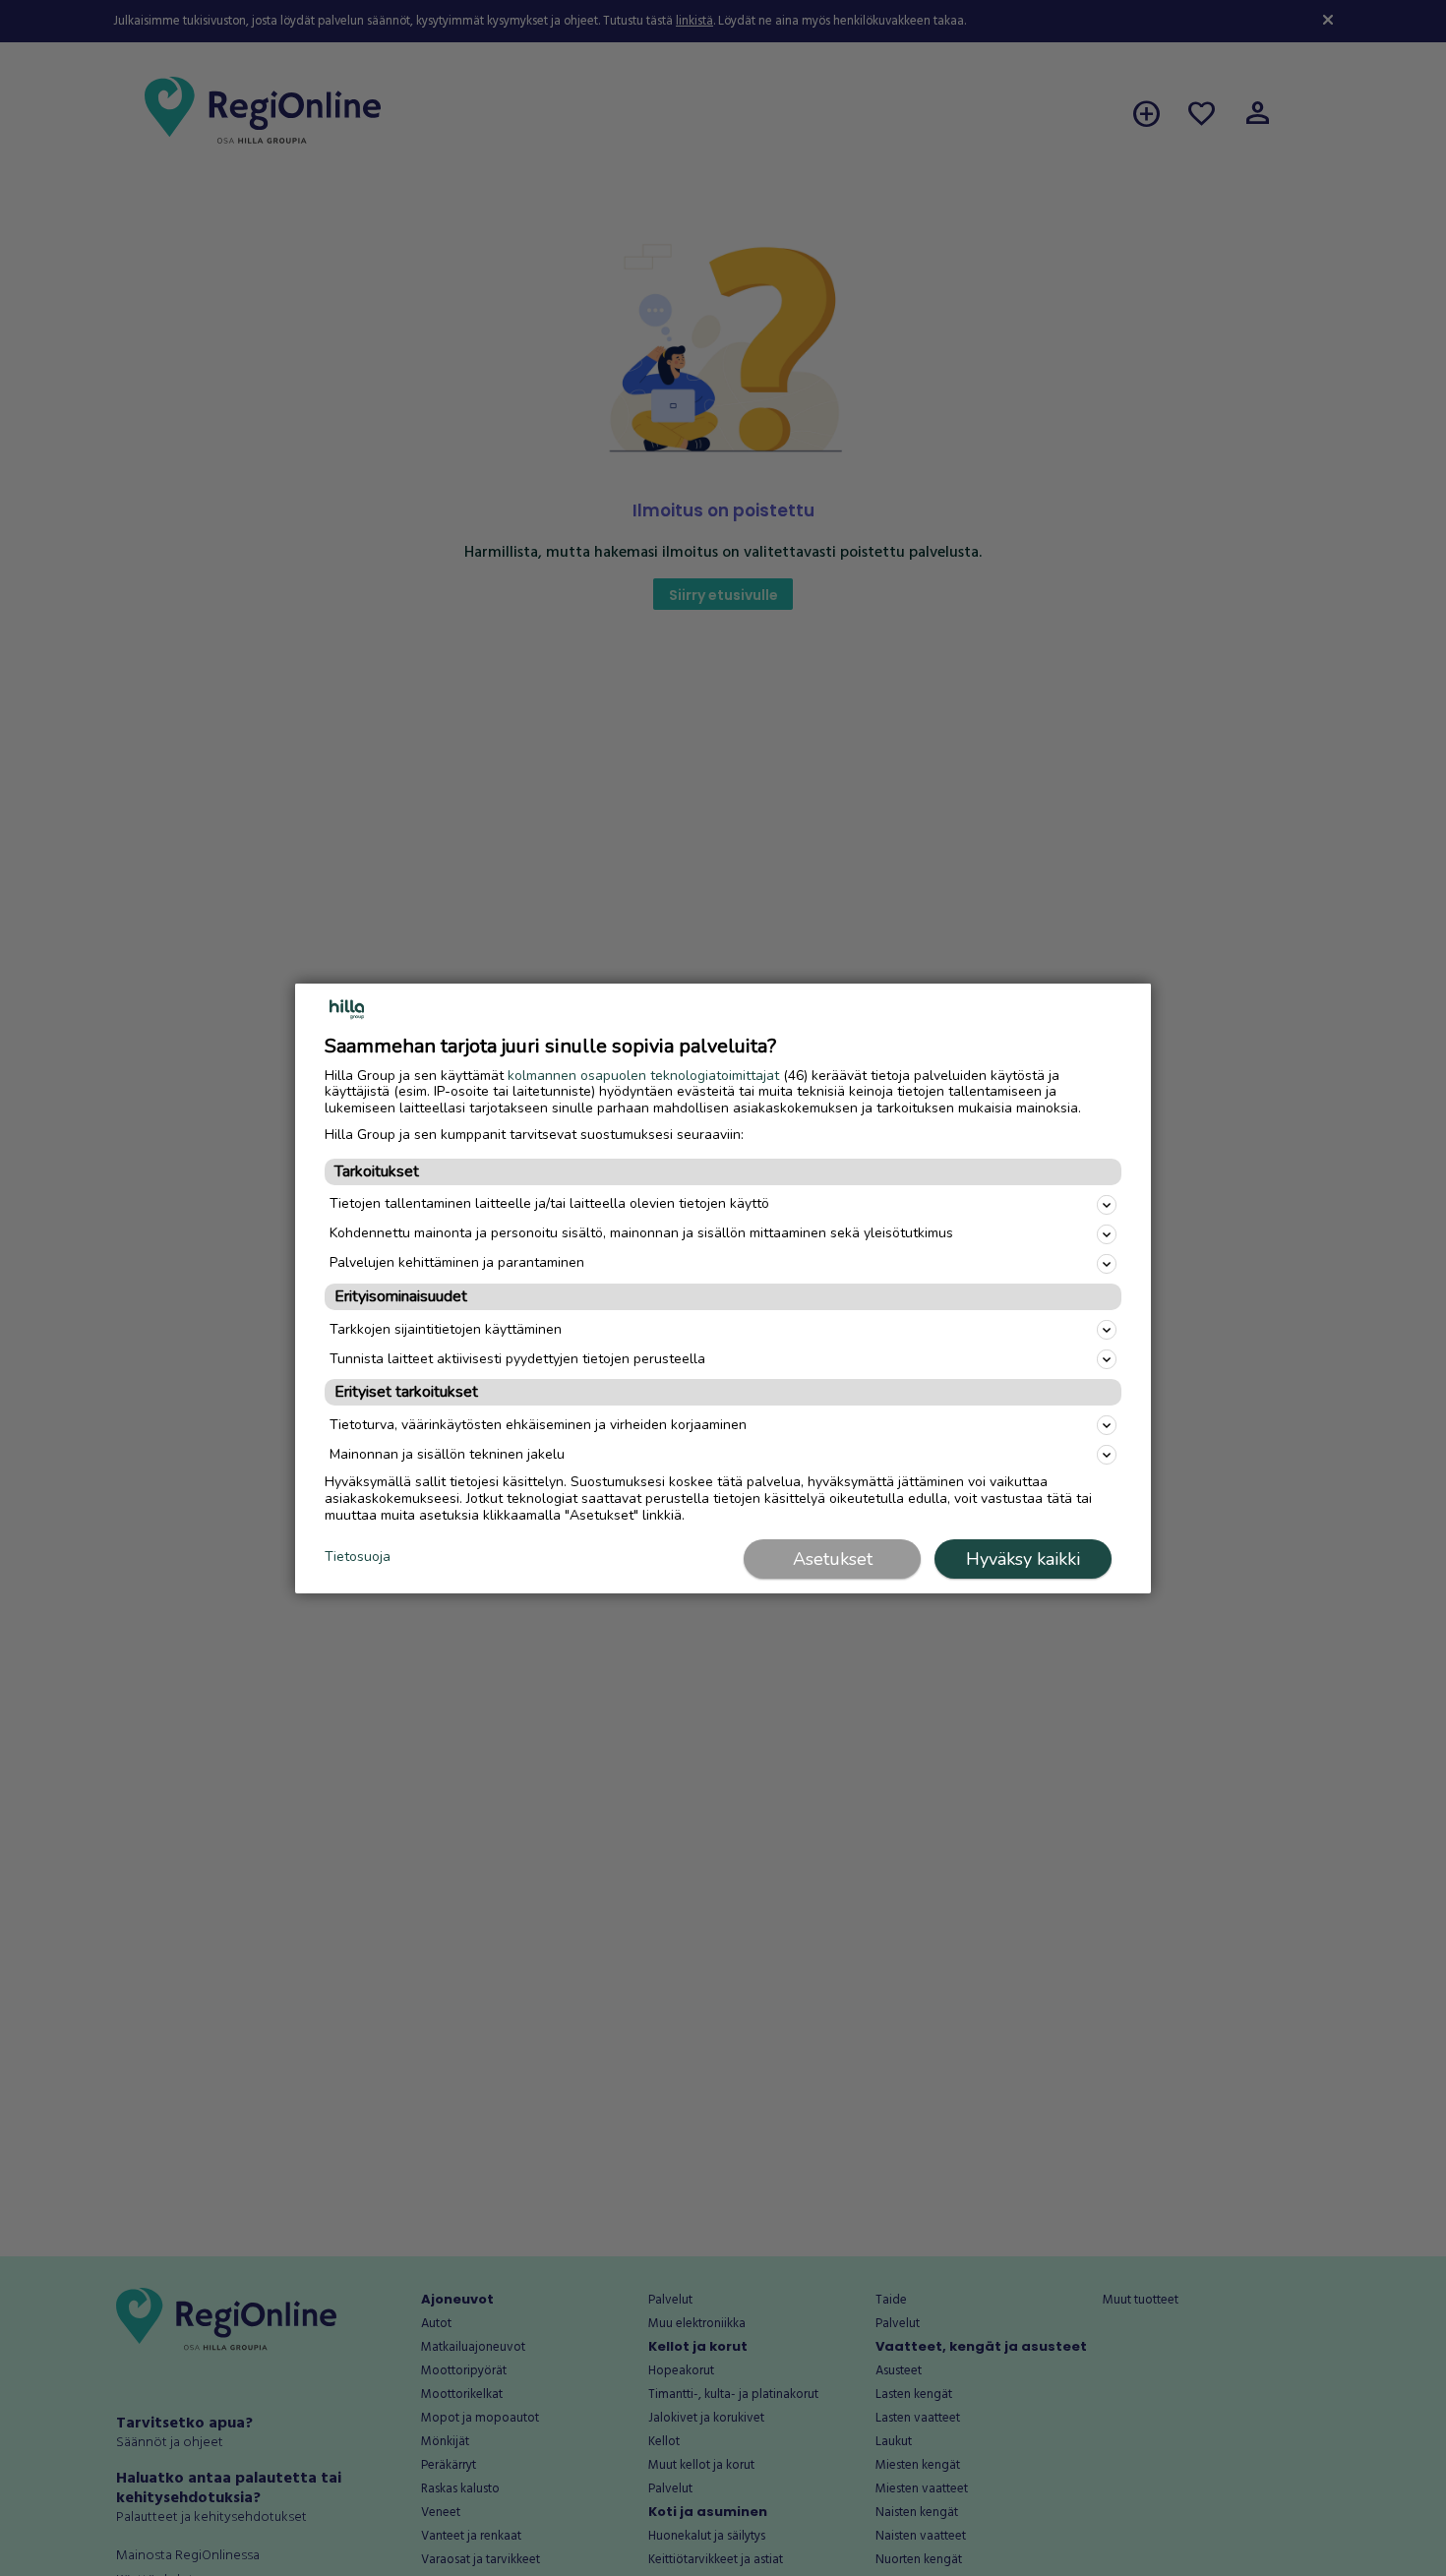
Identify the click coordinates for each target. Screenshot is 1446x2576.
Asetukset (833, 1559)
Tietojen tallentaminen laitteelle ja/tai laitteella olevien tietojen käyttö (549, 1203)
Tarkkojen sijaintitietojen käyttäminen (446, 1329)
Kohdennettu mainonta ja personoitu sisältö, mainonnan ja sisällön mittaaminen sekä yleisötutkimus (641, 1233)
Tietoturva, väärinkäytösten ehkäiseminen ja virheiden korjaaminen (538, 1425)
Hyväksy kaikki (1023, 1559)
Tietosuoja (358, 1558)
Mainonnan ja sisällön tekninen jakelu (447, 1454)
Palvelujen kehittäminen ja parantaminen (457, 1262)
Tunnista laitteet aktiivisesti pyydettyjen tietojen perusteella (517, 1359)
